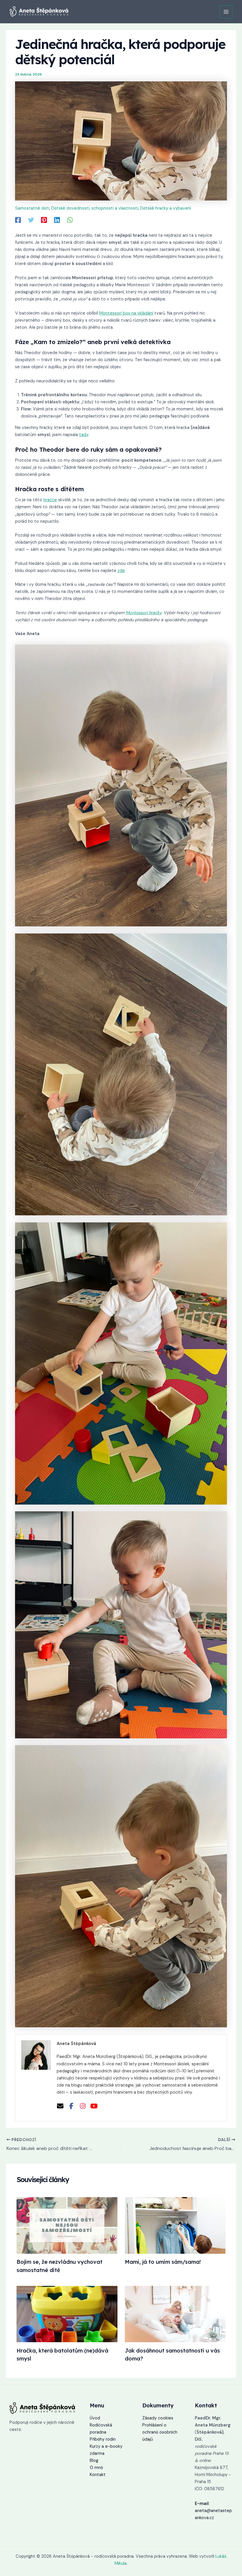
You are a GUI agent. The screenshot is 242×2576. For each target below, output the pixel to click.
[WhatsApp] (70, 220)
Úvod (95, 2418)
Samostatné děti (32, 208)
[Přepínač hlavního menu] (226, 12)
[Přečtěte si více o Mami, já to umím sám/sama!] (175, 2225)
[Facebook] (18, 220)
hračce (50, 500)
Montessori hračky (144, 613)
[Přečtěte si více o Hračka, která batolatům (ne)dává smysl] (67, 2314)
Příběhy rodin (103, 2439)
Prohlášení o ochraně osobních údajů (160, 2432)
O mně (96, 2468)
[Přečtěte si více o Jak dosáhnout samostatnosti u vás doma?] (175, 2314)
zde (121, 571)
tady (84, 435)
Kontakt (98, 2475)
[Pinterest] (44, 220)
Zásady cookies (158, 2418)
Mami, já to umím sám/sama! (163, 2262)
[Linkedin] (57, 220)
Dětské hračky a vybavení (166, 208)
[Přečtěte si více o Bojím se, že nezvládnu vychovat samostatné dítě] (67, 2225)
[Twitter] (31, 220)
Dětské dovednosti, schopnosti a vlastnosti (95, 208)
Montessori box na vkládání (126, 313)
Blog (94, 2461)
